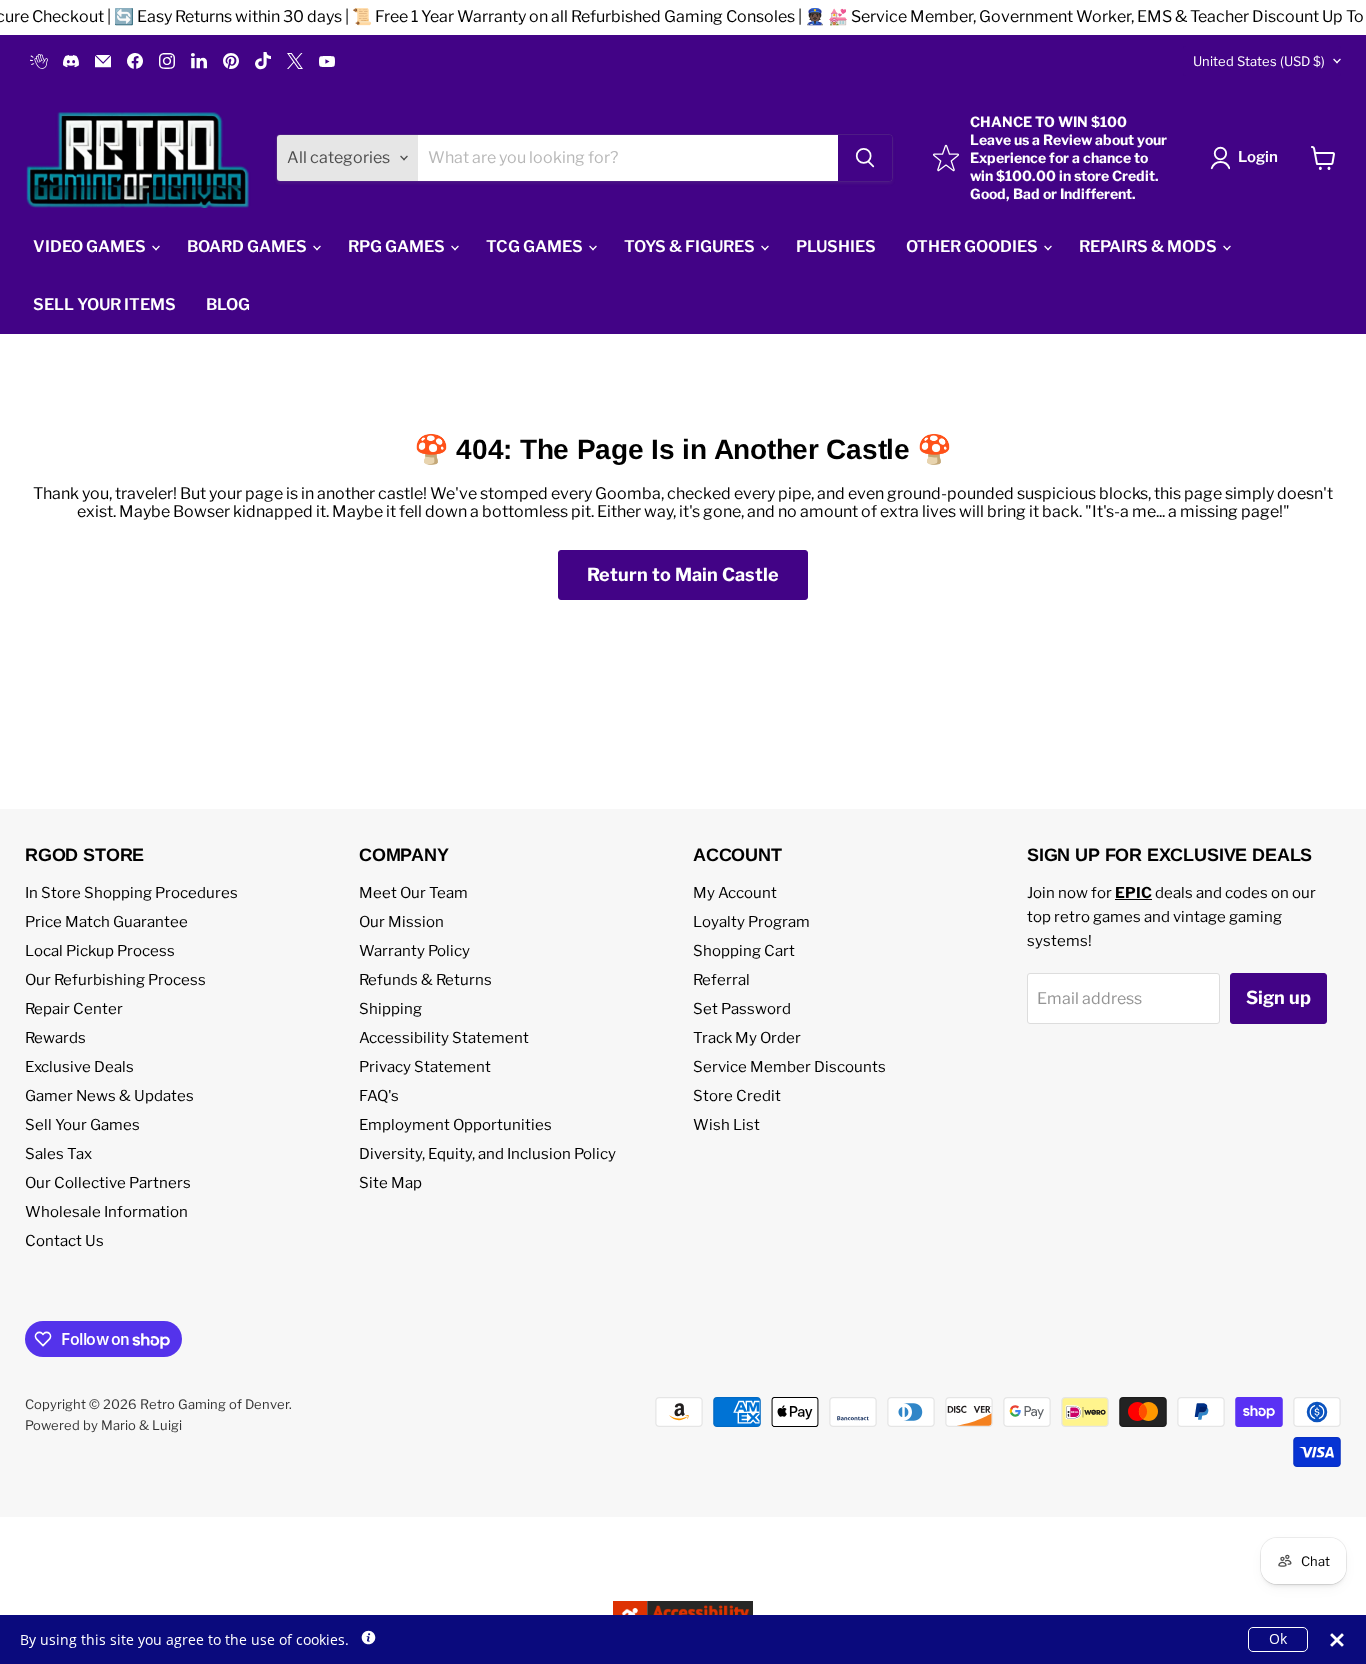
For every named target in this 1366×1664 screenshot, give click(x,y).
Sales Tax (58, 1154)
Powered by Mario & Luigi (103, 1425)
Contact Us (64, 1241)
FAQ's (379, 1096)
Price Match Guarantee (106, 922)
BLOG (228, 304)
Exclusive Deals (79, 1067)
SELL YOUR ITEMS (104, 304)
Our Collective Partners (108, 1183)
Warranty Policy (414, 951)
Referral (721, 980)
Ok (1278, 1638)
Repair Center (74, 1009)
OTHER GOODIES (973, 246)
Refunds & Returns (425, 980)
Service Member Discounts (789, 1067)
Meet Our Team (413, 893)
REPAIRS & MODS (1149, 246)
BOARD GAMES (248, 246)
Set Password (742, 1009)
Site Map (390, 1183)
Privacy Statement (425, 1067)
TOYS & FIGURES (691, 246)
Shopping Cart (744, 951)
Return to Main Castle (683, 574)
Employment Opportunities (455, 1125)
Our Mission (401, 922)
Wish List (726, 1125)
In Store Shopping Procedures (131, 893)
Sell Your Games (82, 1125)
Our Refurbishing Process (115, 980)
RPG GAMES (398, 246)
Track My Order (747, 1038)
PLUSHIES (836, 246)
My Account (735, 893)
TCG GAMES (536, 246)
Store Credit (737, 1096)
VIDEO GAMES (91, 246)
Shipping (390, 1009)
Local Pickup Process (100, 951)
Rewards (55, 1038)
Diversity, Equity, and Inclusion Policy (487, 1154)
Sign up (1278, 997)
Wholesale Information (106, 1212)
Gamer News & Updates (109, 1096)
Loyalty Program (751, 922)
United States (1259, 61)
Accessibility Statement (444, 1038)
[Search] (865, 158)
